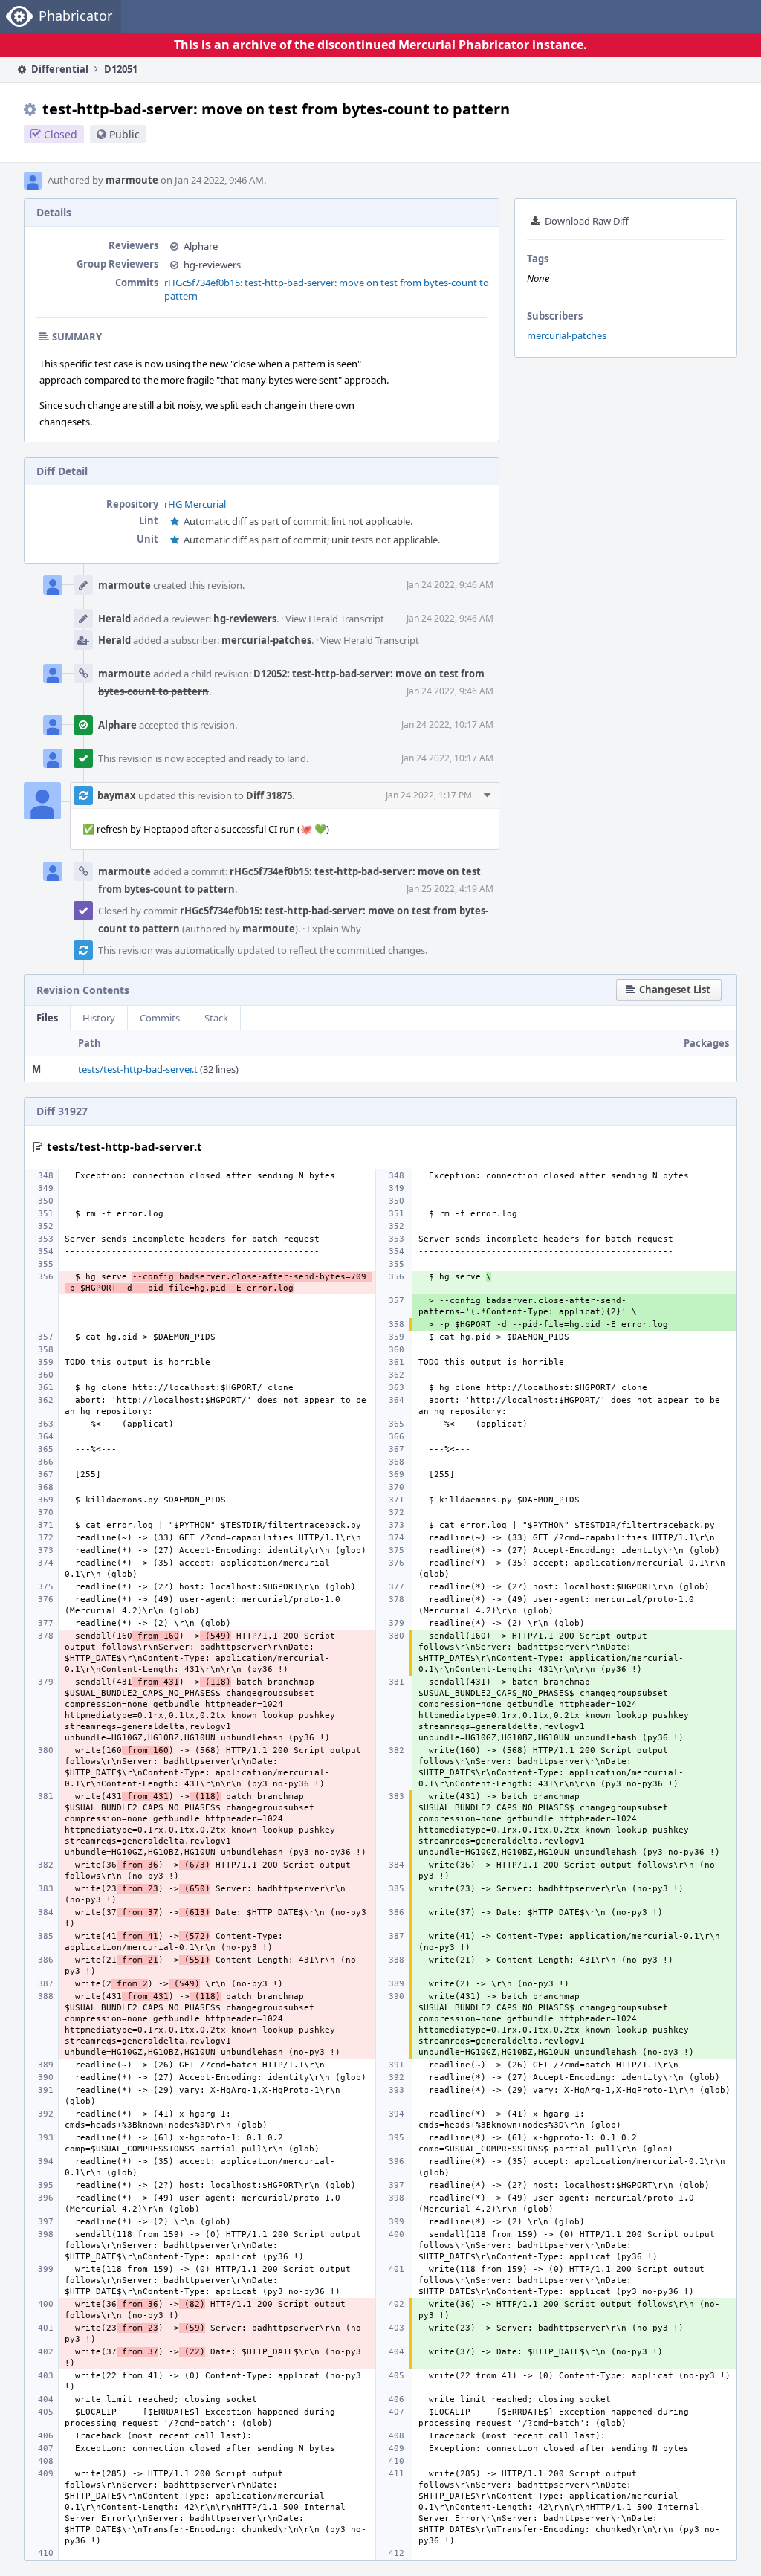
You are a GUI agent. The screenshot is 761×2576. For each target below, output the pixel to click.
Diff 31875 (269, 795)
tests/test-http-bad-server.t (138, 1069)
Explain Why (334, 929)
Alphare (201, 246)
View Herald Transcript (335, 619)
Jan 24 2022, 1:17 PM (429, 795)
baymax (117, 795)
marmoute (132, 180)
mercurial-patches (567, 335)
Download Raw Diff (587, 221)
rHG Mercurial (195, 504)
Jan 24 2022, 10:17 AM (447, 724)
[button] (669, 990)
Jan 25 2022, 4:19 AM (450, 889)
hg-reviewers (212, 265)
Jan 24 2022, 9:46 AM (450, 585)
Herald (114, 619)
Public (124, 134)
